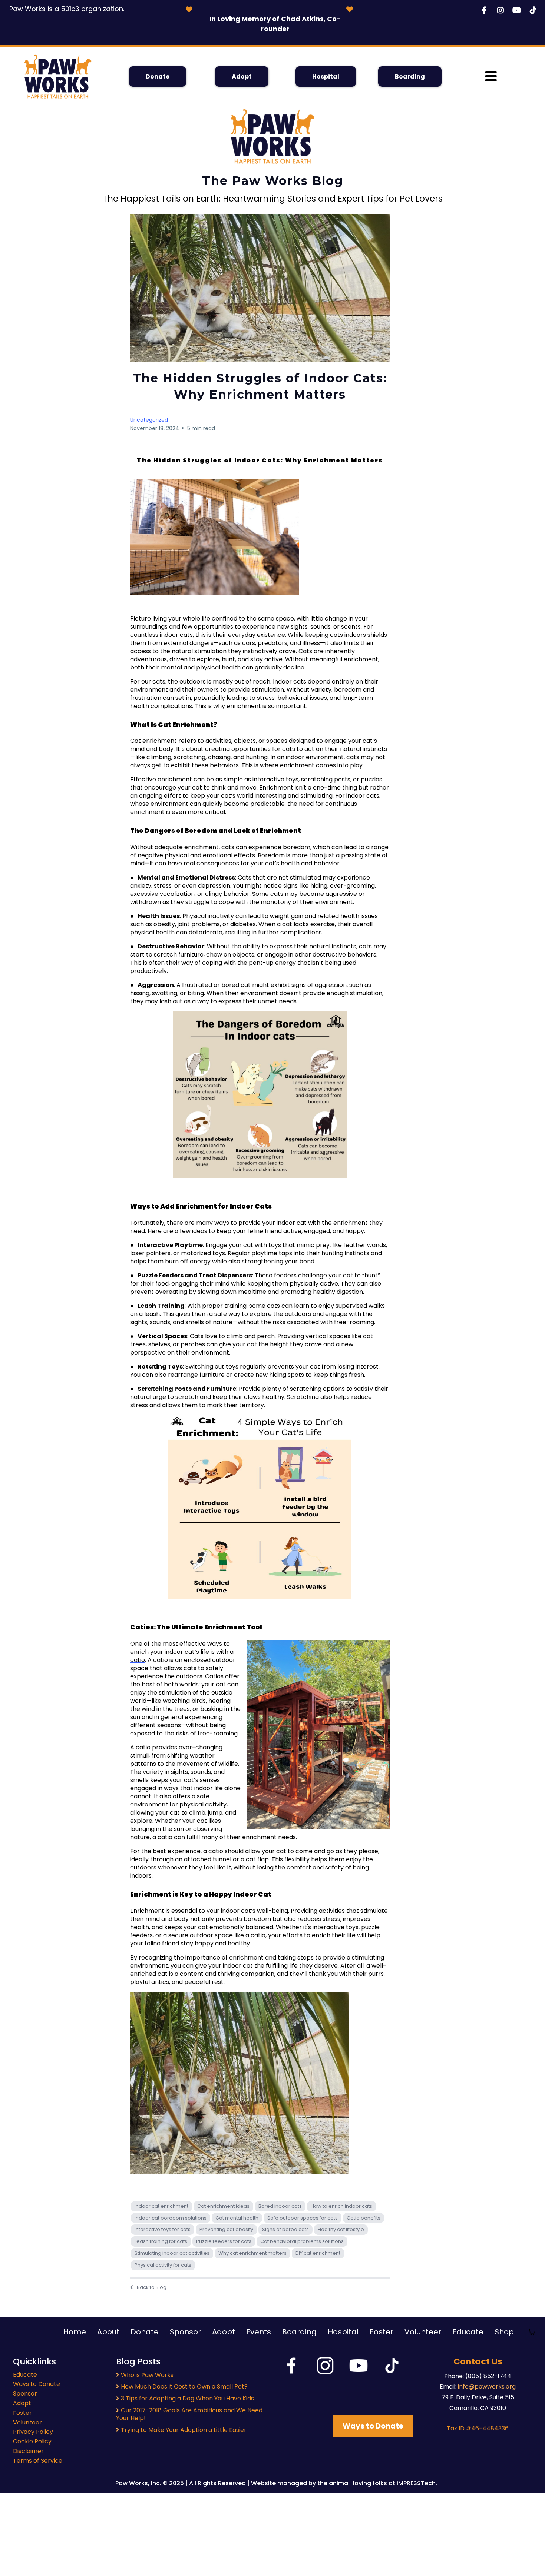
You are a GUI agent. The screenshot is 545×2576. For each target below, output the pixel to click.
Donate (145, 2332)
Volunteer (423, 2332)
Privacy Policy (33, 2432)
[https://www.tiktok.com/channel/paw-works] (535, 10)
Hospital (343, 2332)
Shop (504, 2332)
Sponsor (185, 2332)
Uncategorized (149, 420)
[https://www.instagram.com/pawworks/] (502, 10)
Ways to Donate (37, 2384)
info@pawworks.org (487, 2386)
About (108, 2332)
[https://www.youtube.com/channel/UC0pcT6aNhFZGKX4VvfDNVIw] (518, 10)
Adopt (224, 2332)
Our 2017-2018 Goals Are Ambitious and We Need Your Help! (189, 2414)
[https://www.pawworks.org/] (58, 77)
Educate (468, 2332)
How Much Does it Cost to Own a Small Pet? (184, 2386)
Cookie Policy (32, 2441)
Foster (381, 2332)
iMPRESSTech (415, 2483)
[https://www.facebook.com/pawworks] (486, 10)
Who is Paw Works (147, 2375)
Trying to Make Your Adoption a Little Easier (184, 2430)
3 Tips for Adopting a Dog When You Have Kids (187, 2398)
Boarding (299, 2332)
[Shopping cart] (532, 2332)
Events (259, 2332)
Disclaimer (28, 2451)
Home (75, 2332)
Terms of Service (38, 2461)
